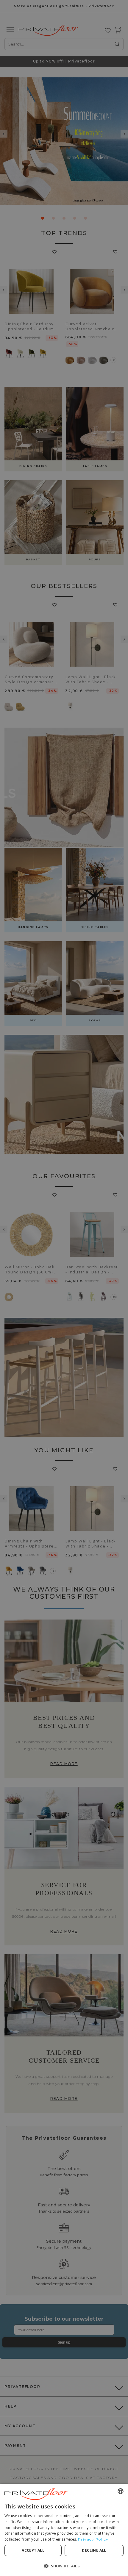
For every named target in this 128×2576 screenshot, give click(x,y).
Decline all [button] (94, 2550)
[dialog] (64, 2530)
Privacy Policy (93, 2539)
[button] (64, 2566)
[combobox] (121, 2491)
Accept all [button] (33, 2550)
